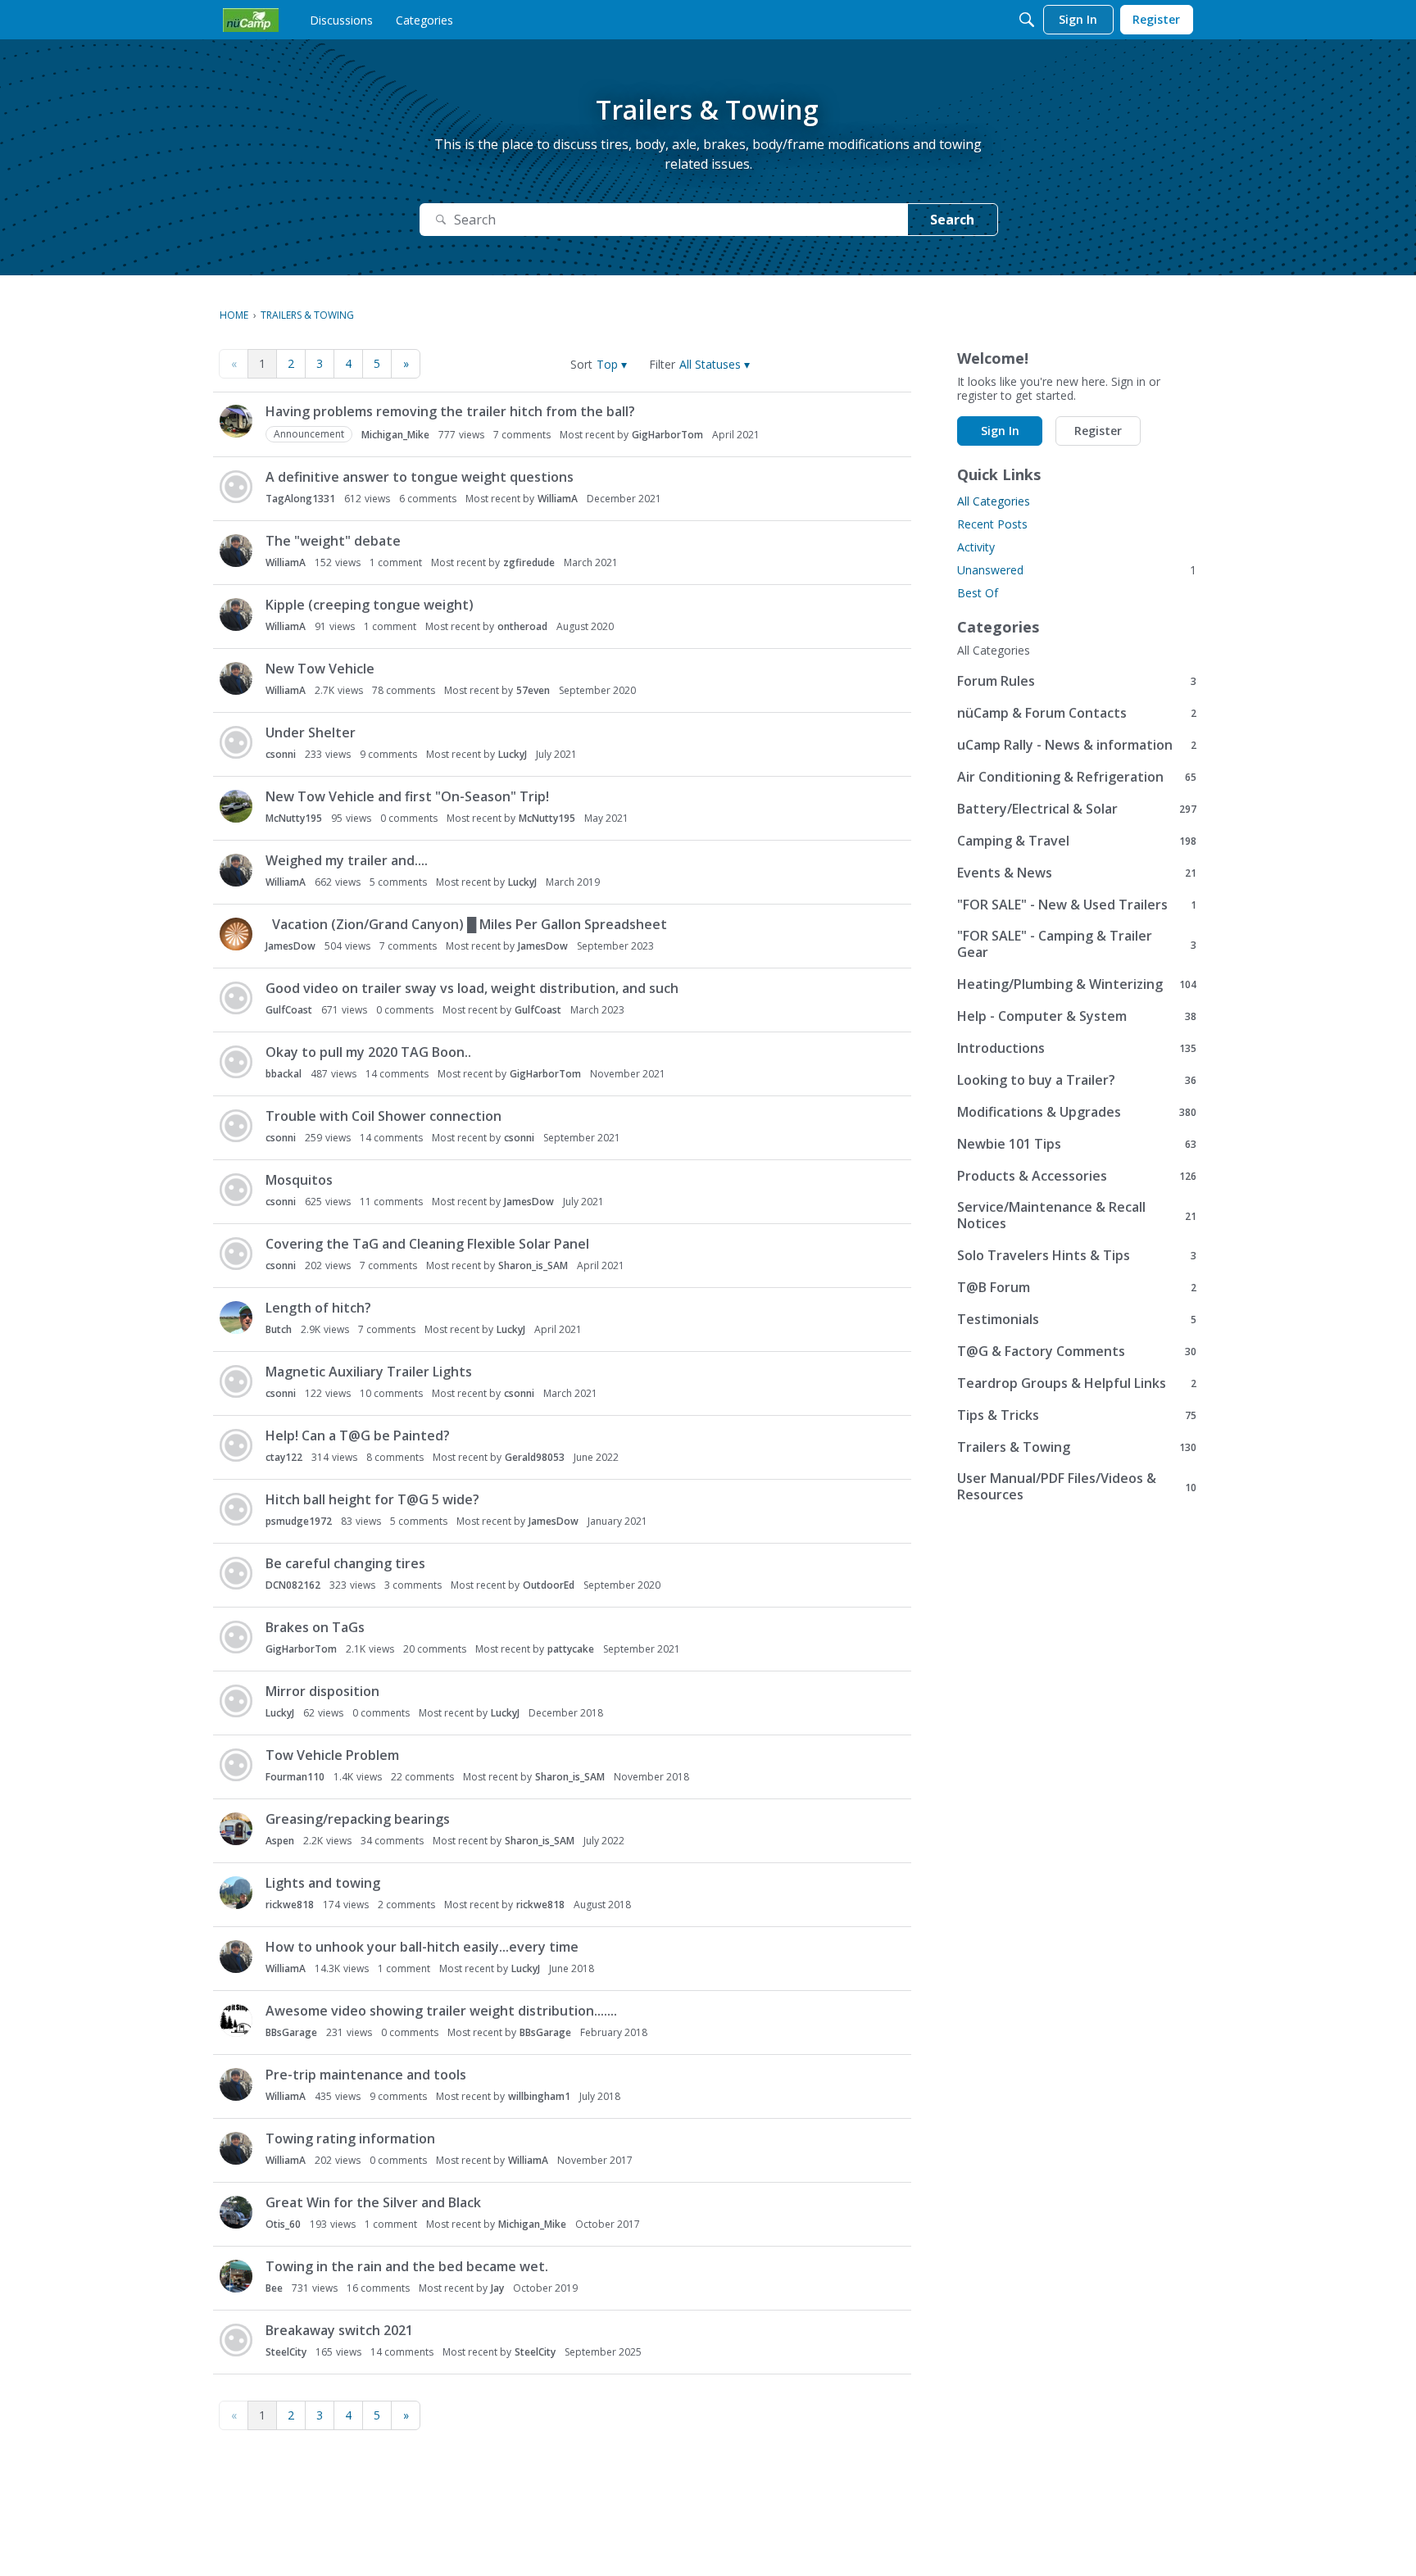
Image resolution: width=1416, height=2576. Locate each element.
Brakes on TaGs (315, 1627)
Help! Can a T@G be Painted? (358, 1435)
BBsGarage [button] (291, 2032)
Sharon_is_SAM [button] (533, 1265)
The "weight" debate (333, 541)
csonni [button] (281, 754)
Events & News (1077, 872)
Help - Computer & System (1077, 1016)
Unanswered (1077, 570)
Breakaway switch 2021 (339, 2330)
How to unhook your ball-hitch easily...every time (422, 1947)
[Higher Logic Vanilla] (251, 20)
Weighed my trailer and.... (347, 860)
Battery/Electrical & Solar (1077, 808)
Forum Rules (1077, 680)
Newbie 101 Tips (1077, 1143)
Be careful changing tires (345, 1563)
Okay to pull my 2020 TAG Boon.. (368, 1052)
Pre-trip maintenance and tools (366, 2075)
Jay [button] (497, 2288)
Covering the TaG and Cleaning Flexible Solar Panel (427, 1244)
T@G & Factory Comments (1077, 1351)
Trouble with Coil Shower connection (383, 1116)
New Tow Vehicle (320, 669)
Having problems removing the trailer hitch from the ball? (450, 411)
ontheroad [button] (522, 626)
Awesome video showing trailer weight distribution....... (441, 2011)
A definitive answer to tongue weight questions (420, 477)
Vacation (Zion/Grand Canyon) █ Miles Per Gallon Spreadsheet (466, 924)
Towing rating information (350, 2138)
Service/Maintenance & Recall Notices (1077, 1215)
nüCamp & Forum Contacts (1077, 712)
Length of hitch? (318, 1308)
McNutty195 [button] (294, 818)
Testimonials (1077, 1319)
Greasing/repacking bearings (358, 1819)
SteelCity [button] (286, 2352)
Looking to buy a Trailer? (1077, 1079)
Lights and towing (323, 1883)
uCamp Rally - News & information (1077, 744)
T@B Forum (1077, 1287)
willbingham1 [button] (539, 2096)
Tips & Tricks (1077, 1415)
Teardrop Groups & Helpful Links (1077, 1383)
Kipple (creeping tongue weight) (370, 605)
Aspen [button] (280, 1841)
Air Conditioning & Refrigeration (1077, 776)
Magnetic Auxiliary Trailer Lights (369, 1372)
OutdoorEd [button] (549, 1585)
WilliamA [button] (558, 499)
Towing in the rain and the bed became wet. (407, 2266)
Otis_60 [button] (283, 2224)
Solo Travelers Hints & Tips (1077, 1255)
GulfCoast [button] (289, 1010)
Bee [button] (274, 2288)
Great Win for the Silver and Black (373, 2202)
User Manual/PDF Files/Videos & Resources (1077, 1486)
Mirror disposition (322, 1691)
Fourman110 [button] (295, 1777)
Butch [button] (279, 1329)
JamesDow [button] (290, 946)
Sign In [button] (1000, 431)
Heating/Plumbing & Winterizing (1077, 984)
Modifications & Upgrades (1077, 1111)
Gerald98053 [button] (535, 1457)
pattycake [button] (571, 1649)
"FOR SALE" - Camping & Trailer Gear (1077, 944)
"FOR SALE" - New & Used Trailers (1077, 904)
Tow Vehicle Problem (332, 1755)
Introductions (1077, 1048)
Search (952, 220)
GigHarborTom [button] (667, 435)
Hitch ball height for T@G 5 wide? (372, 1499)
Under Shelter (311, 732)
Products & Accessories (1077, 1175)
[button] (612, 364)
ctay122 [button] (284, 1457)
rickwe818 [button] (290, 1905)
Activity (976, 547)
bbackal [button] (284, 1074)
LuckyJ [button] (513, 754)
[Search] (1027, 20)
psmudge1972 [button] (299, 1521)
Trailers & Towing (1077, 1447)
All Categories (994, 501)
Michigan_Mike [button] (395, 435)
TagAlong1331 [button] (300, 499)
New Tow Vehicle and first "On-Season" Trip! (407, 796)
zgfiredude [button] (529, 562)
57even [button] (533, 690)
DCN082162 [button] (293, 1585)
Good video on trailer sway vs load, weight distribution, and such (472, 988)
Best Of (978, 593)
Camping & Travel (1077, 840)
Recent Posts (992, 524)
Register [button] (1098, 431)
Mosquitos (299, 1180)
